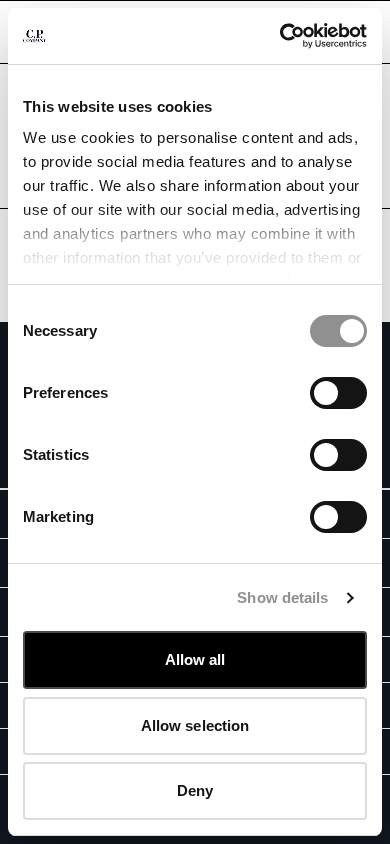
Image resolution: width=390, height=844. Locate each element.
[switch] (338, 393)
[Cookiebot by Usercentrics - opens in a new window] (280, 36)
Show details (282, 597)
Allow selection (195, 725)
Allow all (195, 659)
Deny (195, 790)
